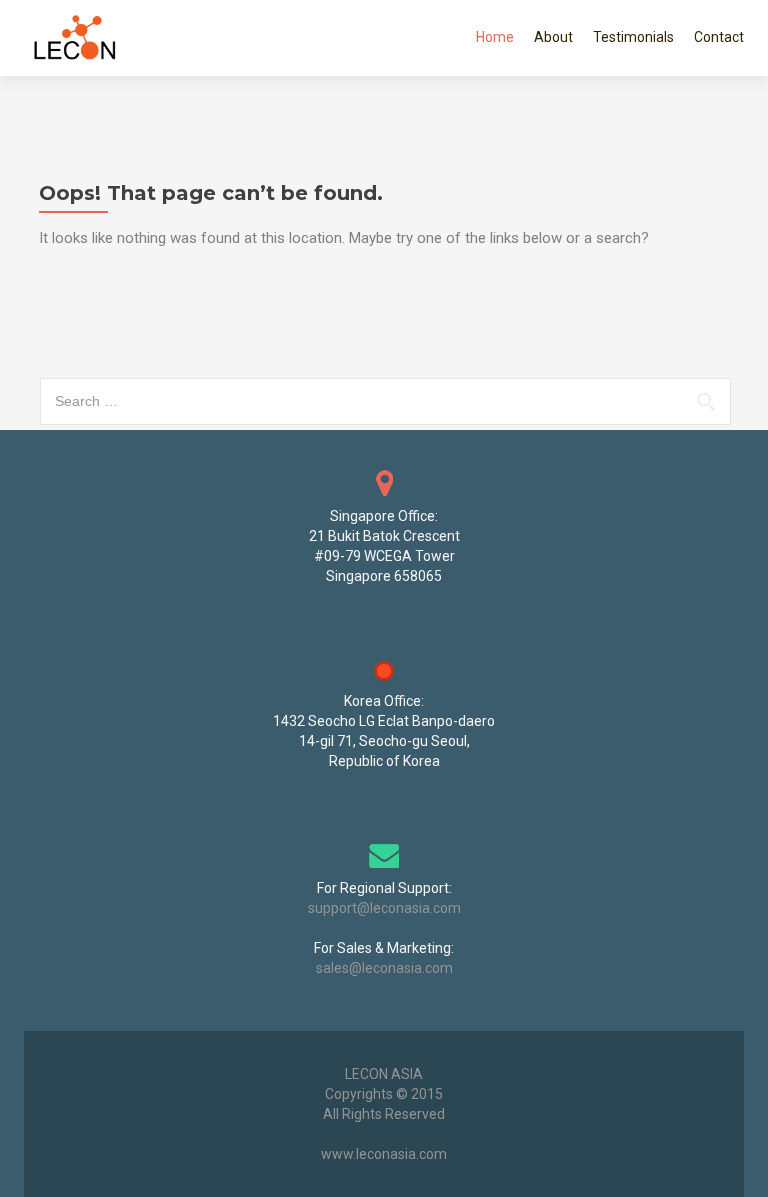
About (553, 37)
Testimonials (633, 37)
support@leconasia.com (384, 908)
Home (495, 37)
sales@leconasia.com (384, 968)
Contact (719, 37)
